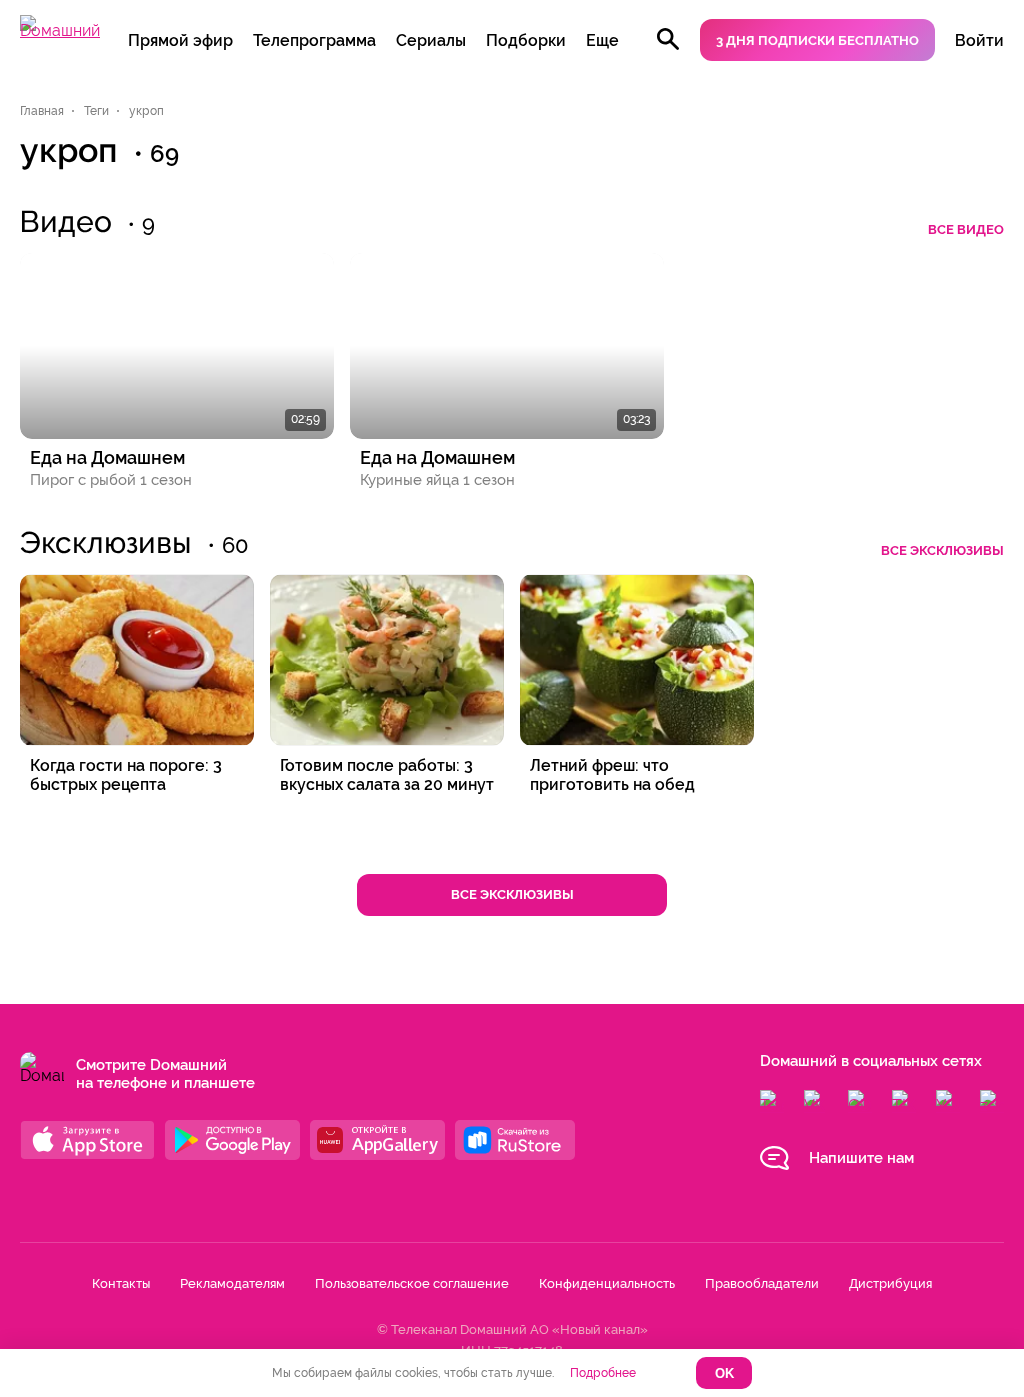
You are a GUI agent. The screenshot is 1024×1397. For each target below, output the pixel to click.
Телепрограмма (314, 40)
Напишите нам (861, 1158)
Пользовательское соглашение (412, 1283)
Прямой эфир (180, 40)
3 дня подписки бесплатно (817, 40)
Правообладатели (762, 1283)
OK (724, 1373)
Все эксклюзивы (942, 550)
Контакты (121, 1283)
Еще (602, 40)
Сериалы (431, 40)
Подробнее (603, 1373)
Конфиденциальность (607, 1283)
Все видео (966, 229)
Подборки (526, 40)
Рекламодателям (232, 1283)
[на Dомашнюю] (60, 30)
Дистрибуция (890, 1283)
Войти (979, 40)
